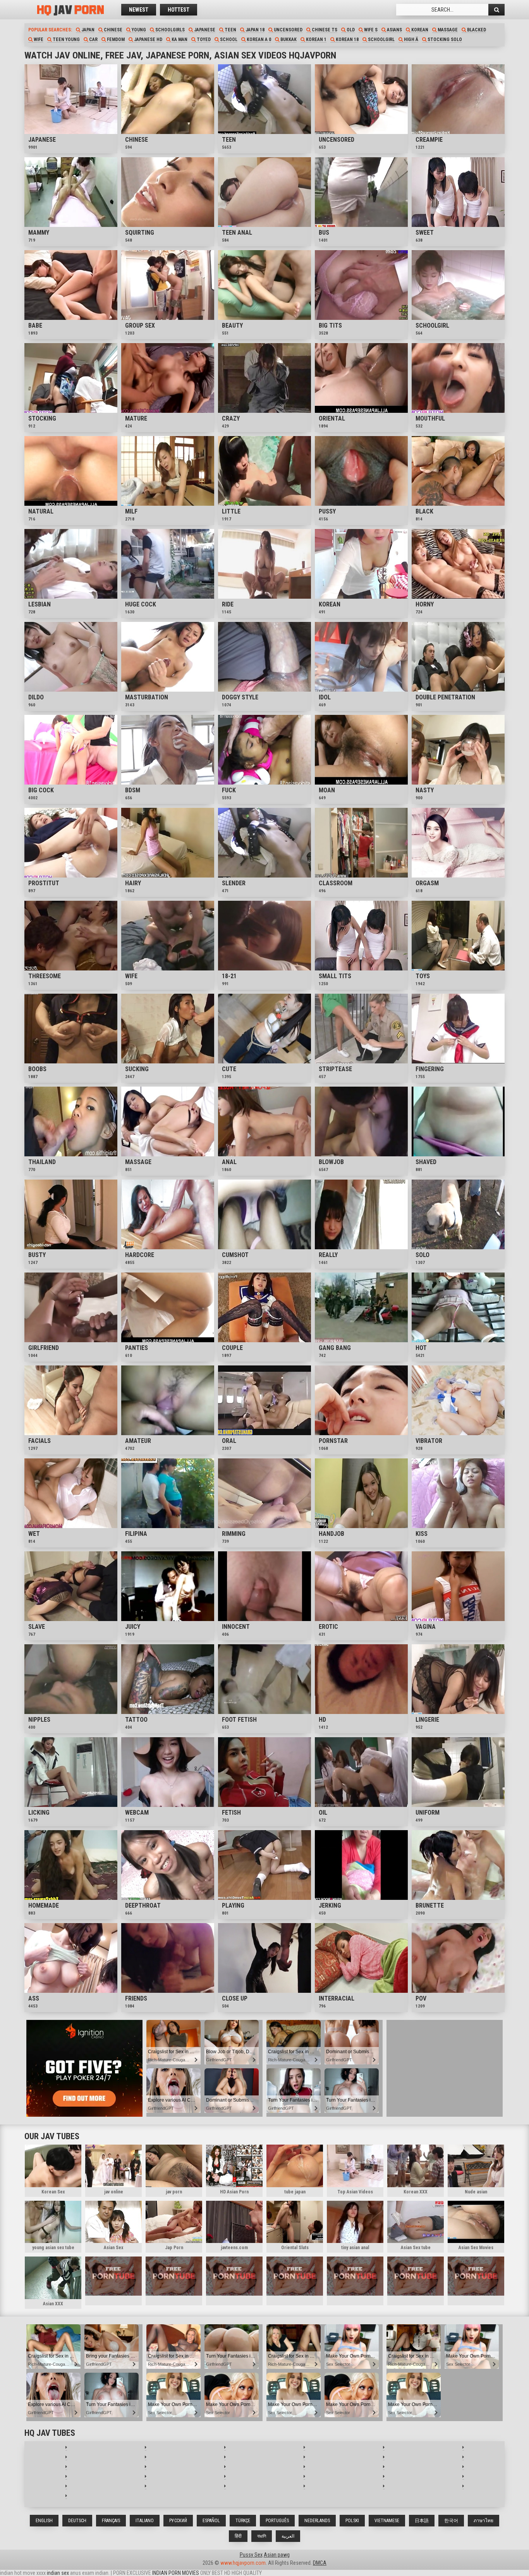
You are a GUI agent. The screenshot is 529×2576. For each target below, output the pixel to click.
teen (230, 30)
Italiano (145, 2521)
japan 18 (254, 30)
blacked (476, 30)
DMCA (320, 2563)
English (44, 2521)
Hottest (179, 10)
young (138, 30)
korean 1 (316, 39)
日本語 (422, 2521)
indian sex (58, 2573)
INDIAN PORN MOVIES (176, 2573)
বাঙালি (262, 2536)
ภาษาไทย (483, 2521)
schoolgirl (381, 39)
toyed (203, 39)
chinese (112, 30)
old (350, 30)
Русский (178, 2521)
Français (111, 2521)
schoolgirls (169, 30)
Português (277, 2521)
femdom (115, 39)
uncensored (288, 30)
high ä (410, 39)
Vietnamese (387, 2521)
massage (447, 30)
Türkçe (243, 2521)
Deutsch (77, 2521)
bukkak (288, 39)
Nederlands (317, 2521)
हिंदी (238, 2536)
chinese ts (324, 30)
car (93, 39)
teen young (66, 39)
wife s (370, 30)
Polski (352, 2521)
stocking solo (444, 39)
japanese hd (148, 39)
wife (38, 39)
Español (211, 2521)
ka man (179, 39)
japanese (204, 30)
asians (394, 30)
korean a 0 (258, 39)
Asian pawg (277, 2555)
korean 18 (347, 39)
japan (87, 30)
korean (419, 30)
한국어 (451, 2521)
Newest (139, 10)
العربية (288, 2536)
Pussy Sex (251, 2555)
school (228, 39)
